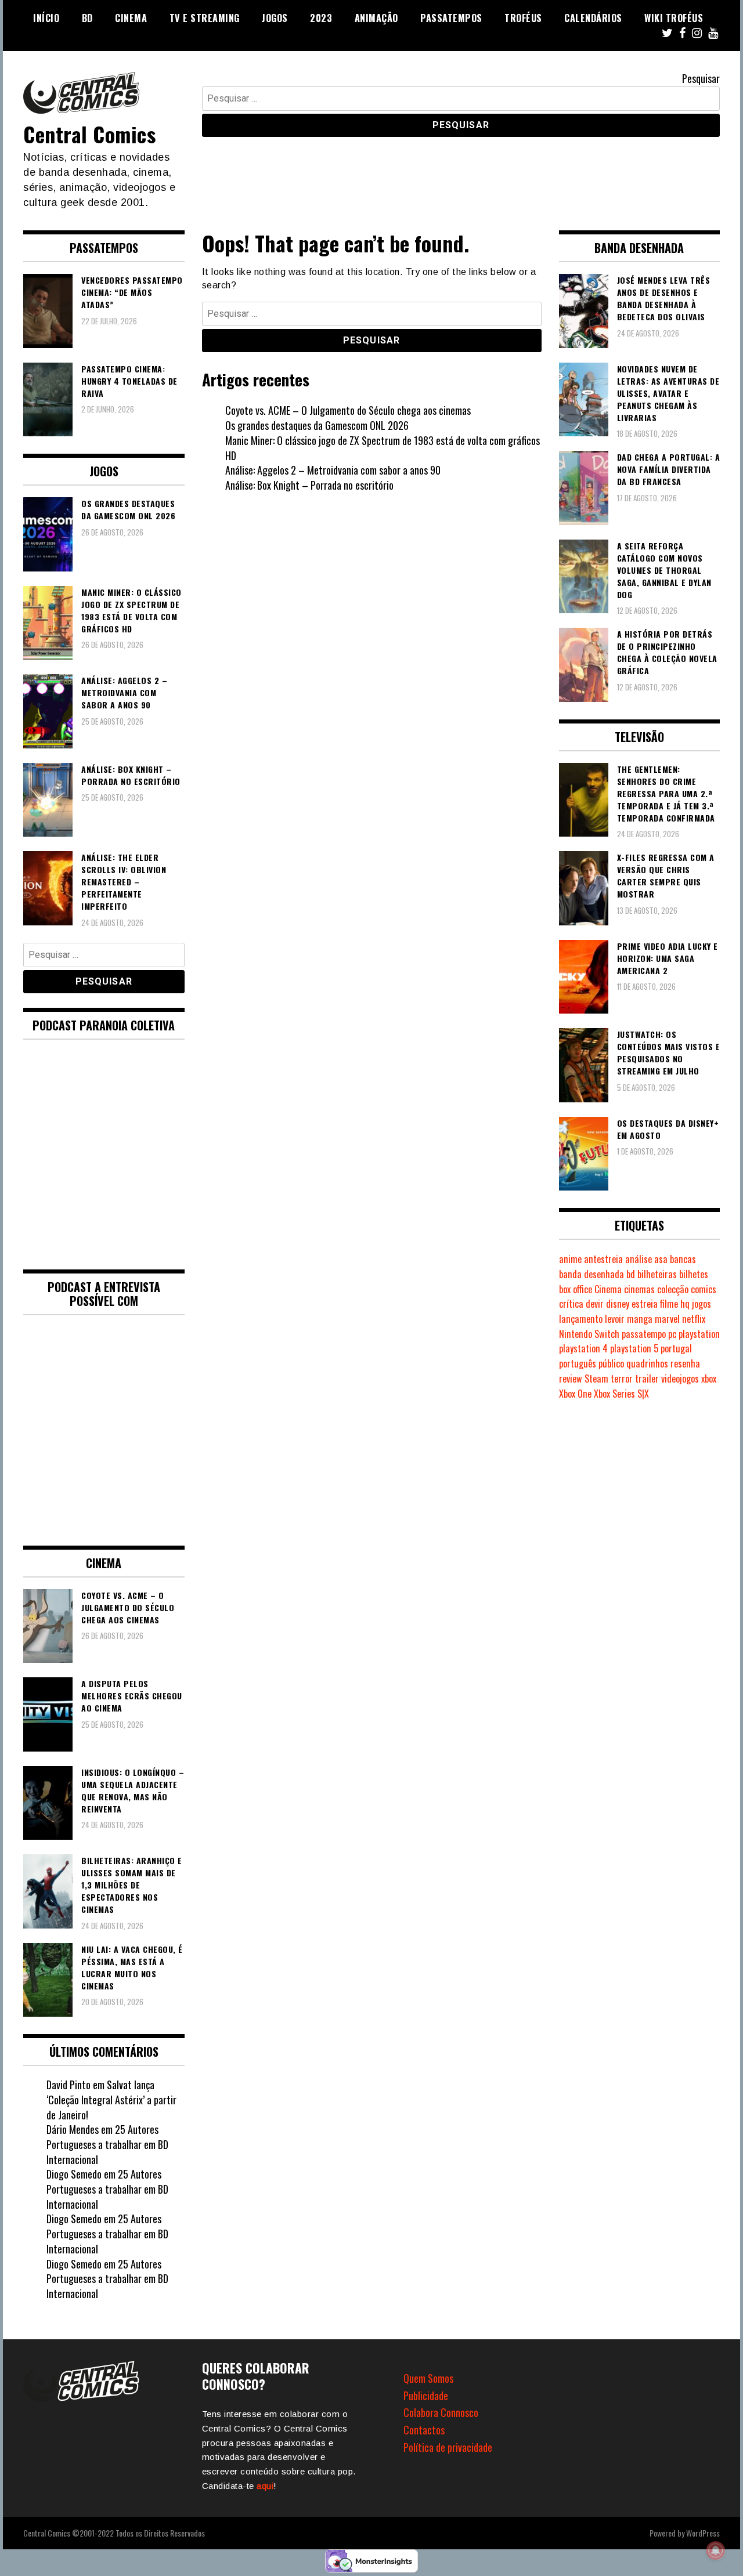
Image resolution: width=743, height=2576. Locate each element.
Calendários (593, 18)
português (578, 1363)
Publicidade (426, 2396)
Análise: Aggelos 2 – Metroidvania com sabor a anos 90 (333, 470)
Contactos (424, 2430)
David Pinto (68, 2085)
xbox (709, 1379)
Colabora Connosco (441, 2412)
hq (685, 1304)
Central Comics (89, 134)
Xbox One (575, 1394)
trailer (647, 1379)
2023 (321, 18)
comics (704, 1289)
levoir (615, 1319)
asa (661, 1259)
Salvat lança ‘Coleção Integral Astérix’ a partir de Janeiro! (111, 2099)
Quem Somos (428, 2378)
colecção (673, 1289)
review (571, 1379)
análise (639, 1259)
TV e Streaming (205, 18)
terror (622, 1379)
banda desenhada (591, 1274)
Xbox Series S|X (621, 1394)
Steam (596, 1379)
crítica (571, 1304)
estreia (645, 1304)
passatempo (644, 1334)
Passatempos (451, 18)
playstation (699, 1334)
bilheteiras (657, 1274)
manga (640, 1319)
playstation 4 (583, 1348)
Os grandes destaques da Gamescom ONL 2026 (317, 425)
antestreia (603, 1259)
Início (46, 18)
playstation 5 (634, 1348)
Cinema (131, 18)
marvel (667, 1319)
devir (595, 1304)
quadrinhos (647, 1363)
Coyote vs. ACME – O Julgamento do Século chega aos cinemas (348, 410)
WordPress (703, 2533)
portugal (676, 1348)
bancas (683, 1259)
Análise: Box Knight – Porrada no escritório (309, 485)
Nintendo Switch (589, 1334)
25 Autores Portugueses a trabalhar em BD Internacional (107, 2144)
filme (669, 1304)
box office (576, 1289)
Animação (376, 18)
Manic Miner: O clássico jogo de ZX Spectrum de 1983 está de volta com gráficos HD (383, 448)
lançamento (581, 1319)
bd (631, 1274)
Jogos (275, 18)
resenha (685, 1363)
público (611, 1363)
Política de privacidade (448, 2447)
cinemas (639, 1289)
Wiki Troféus (674, 18)
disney (618, 1304)
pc (672, 1334)
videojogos (680, 1379)
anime (570, 1259)
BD (87, 18)
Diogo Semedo (74, 2174)
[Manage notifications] (716, 2550)
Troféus (523, 18)
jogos (701, 1304)
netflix (694, 1319)
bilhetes (694, 1274)
